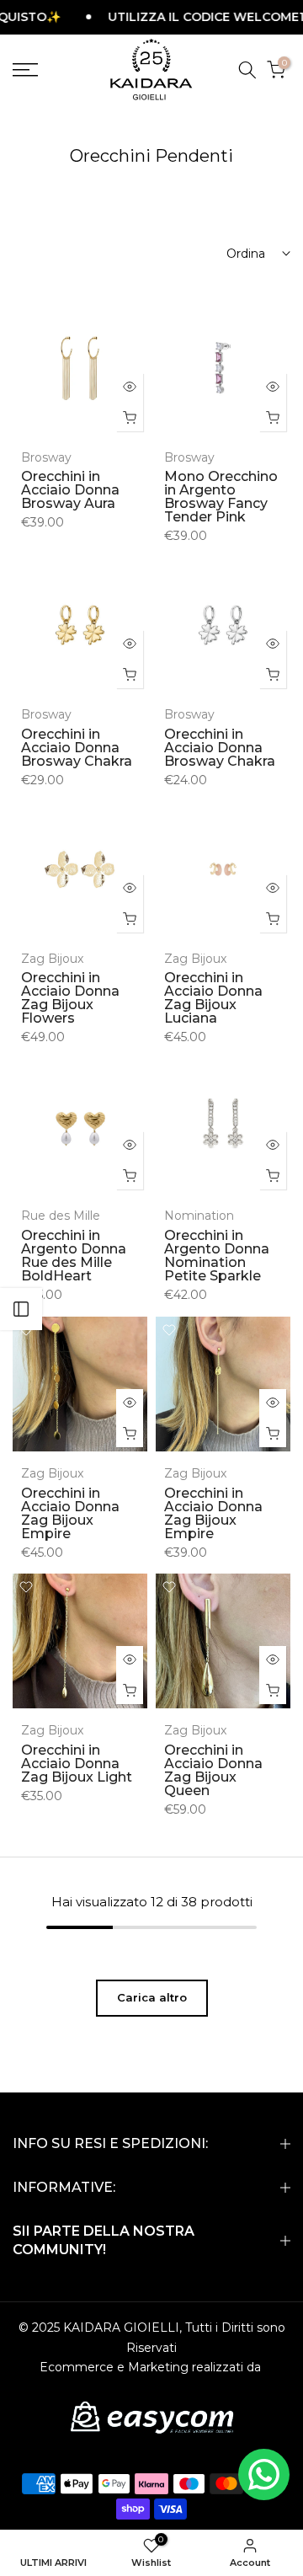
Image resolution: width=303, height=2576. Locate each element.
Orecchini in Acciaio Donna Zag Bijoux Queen (213, 1770)
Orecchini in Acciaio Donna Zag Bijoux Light (77, 1764)
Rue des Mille (61, 1216)
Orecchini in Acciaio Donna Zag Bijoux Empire (70, 1513)
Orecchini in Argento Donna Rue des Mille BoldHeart (74, 1256)
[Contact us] (264, 2474)
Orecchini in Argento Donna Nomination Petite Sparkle (217, 1256)
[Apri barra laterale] (21, 1309)
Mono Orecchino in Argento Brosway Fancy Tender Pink (221, 497)
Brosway (46, 457)
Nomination (199, 1216)
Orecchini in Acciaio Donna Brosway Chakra (77, 748)
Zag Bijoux (52, 959)
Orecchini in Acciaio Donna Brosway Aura (70, 490)
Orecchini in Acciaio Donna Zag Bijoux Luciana (213, 998)
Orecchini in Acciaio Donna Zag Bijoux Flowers (70, 998)
